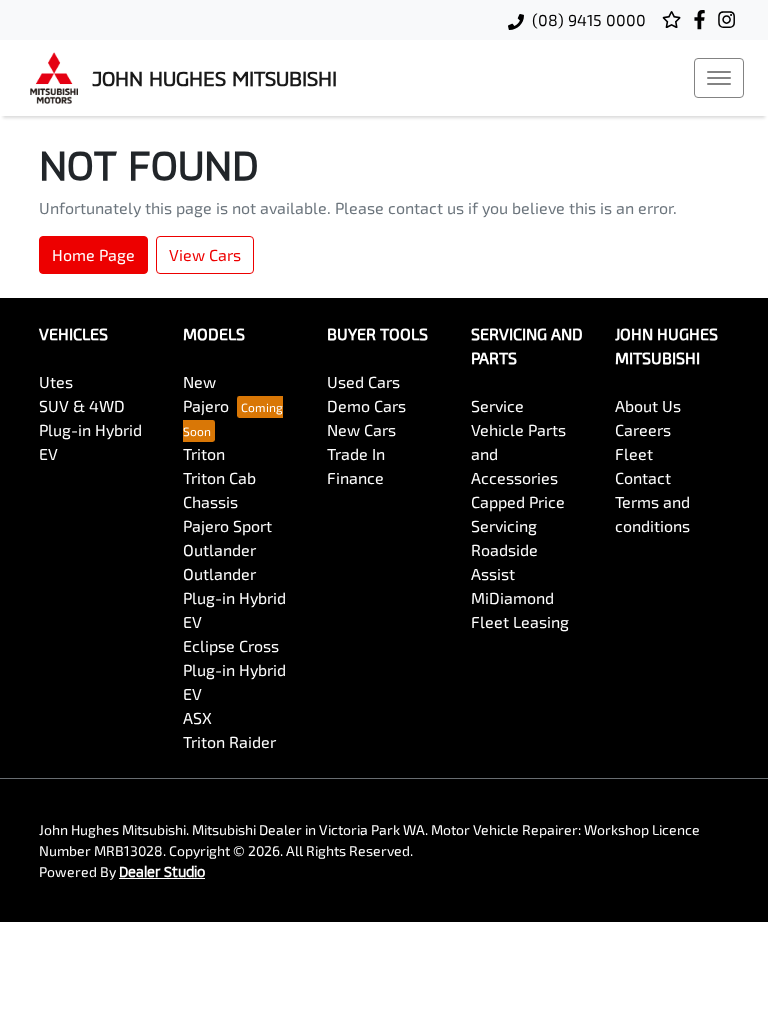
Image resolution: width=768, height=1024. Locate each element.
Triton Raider (229, 741)
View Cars (205, 254)
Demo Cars (366, 405)
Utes (56, 381)
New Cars (361, 429)
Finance (355, 477)
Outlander (219, 549)
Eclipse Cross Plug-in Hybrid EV (234, 669)
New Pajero (206, 393)
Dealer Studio (162, 871)
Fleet (634, 453)
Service (497, 405)
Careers (643, 429)
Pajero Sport (227, 525)
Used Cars (363, 381)
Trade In (356, 453)
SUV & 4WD (82, 405)
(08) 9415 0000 (589, 19)
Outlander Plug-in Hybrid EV (234, 597)
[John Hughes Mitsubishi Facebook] (703, 19)
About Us (648, 405)
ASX (197, 717)
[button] (719, 78)
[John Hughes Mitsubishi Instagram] (730, 19)
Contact (643, 477)
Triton (204, 453)
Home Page (93, 254)
